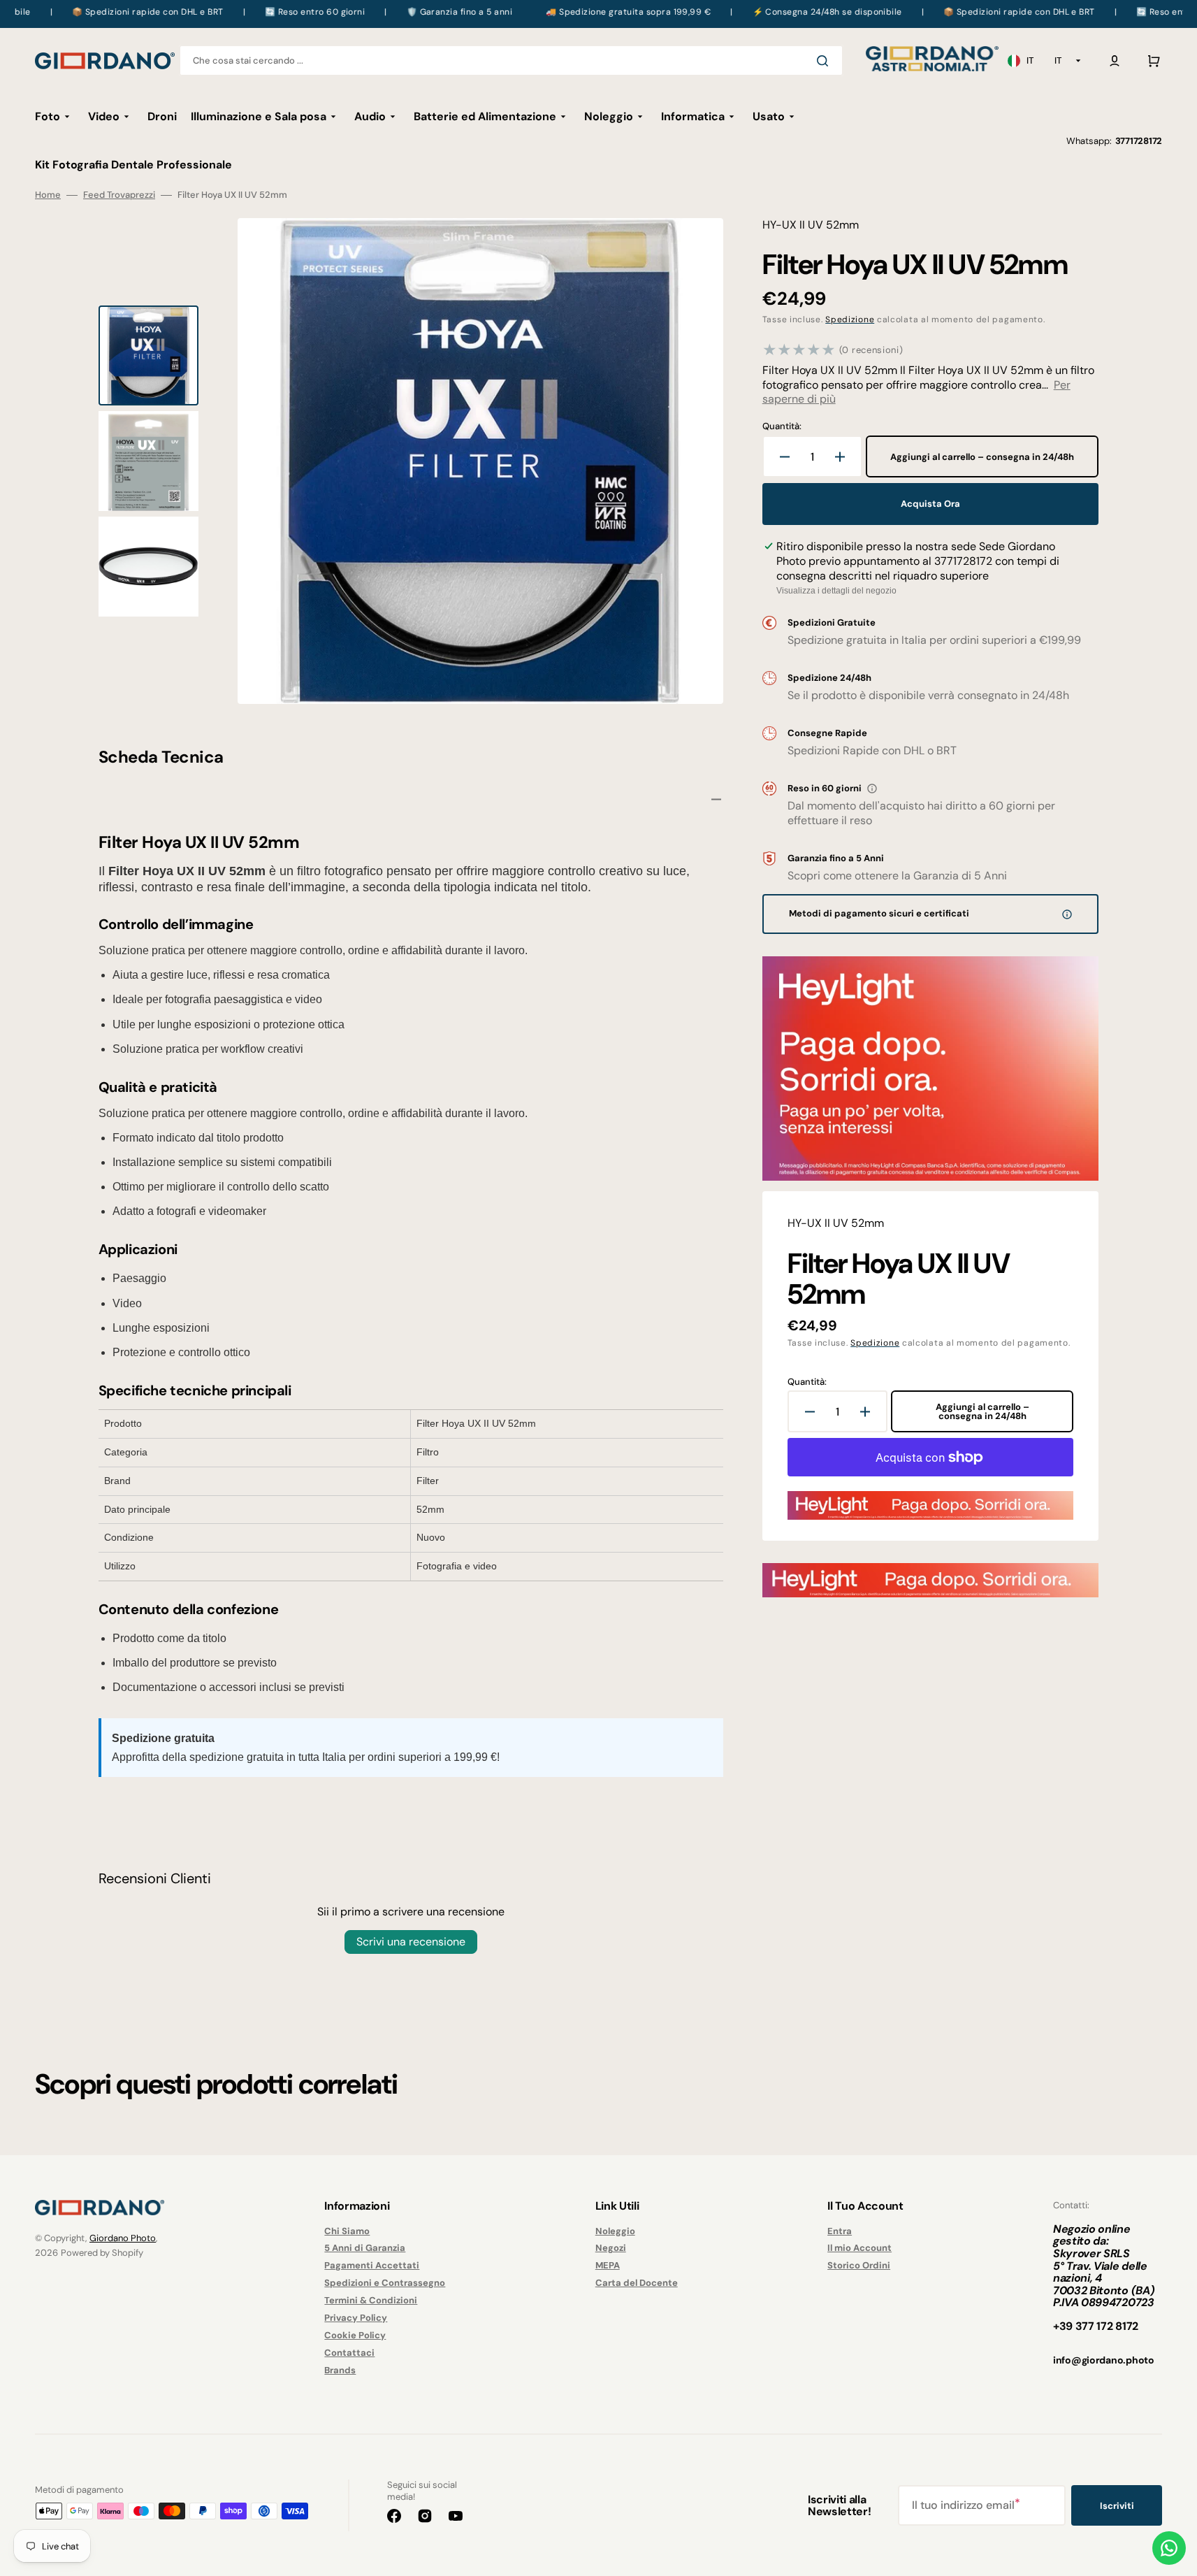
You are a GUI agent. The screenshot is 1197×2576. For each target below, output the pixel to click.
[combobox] (511, 60)
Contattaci (349, 2353)
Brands (340, 2370)
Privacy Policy (356, 2318)
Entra (840, 2231)
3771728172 (1139, 141)
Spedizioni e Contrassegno (385, 2283)
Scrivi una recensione (411, 1942)
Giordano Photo (123, 2238)
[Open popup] (872, 789)
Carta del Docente (637, 2283)
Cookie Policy (355, 2335)
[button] (1115, 61)
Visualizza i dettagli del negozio (836, 591)
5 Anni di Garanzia (365, 2248)
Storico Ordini (859, 2265)
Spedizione (850, 319)
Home (48, 195)
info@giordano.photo (1104, 2360)
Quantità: (782, 426)
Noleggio (615, 2231)
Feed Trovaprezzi (119, 195)
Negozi (611, 2248)
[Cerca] (825, 61)
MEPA (608, 2265)
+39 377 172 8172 (1096, 2326)
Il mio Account (859, 2248)
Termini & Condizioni (371, 2300)
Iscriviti (1117, 2506)
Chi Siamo (347, 2231)
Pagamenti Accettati (372, 2265)
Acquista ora (930, 504)
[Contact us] (1169, 2548)
